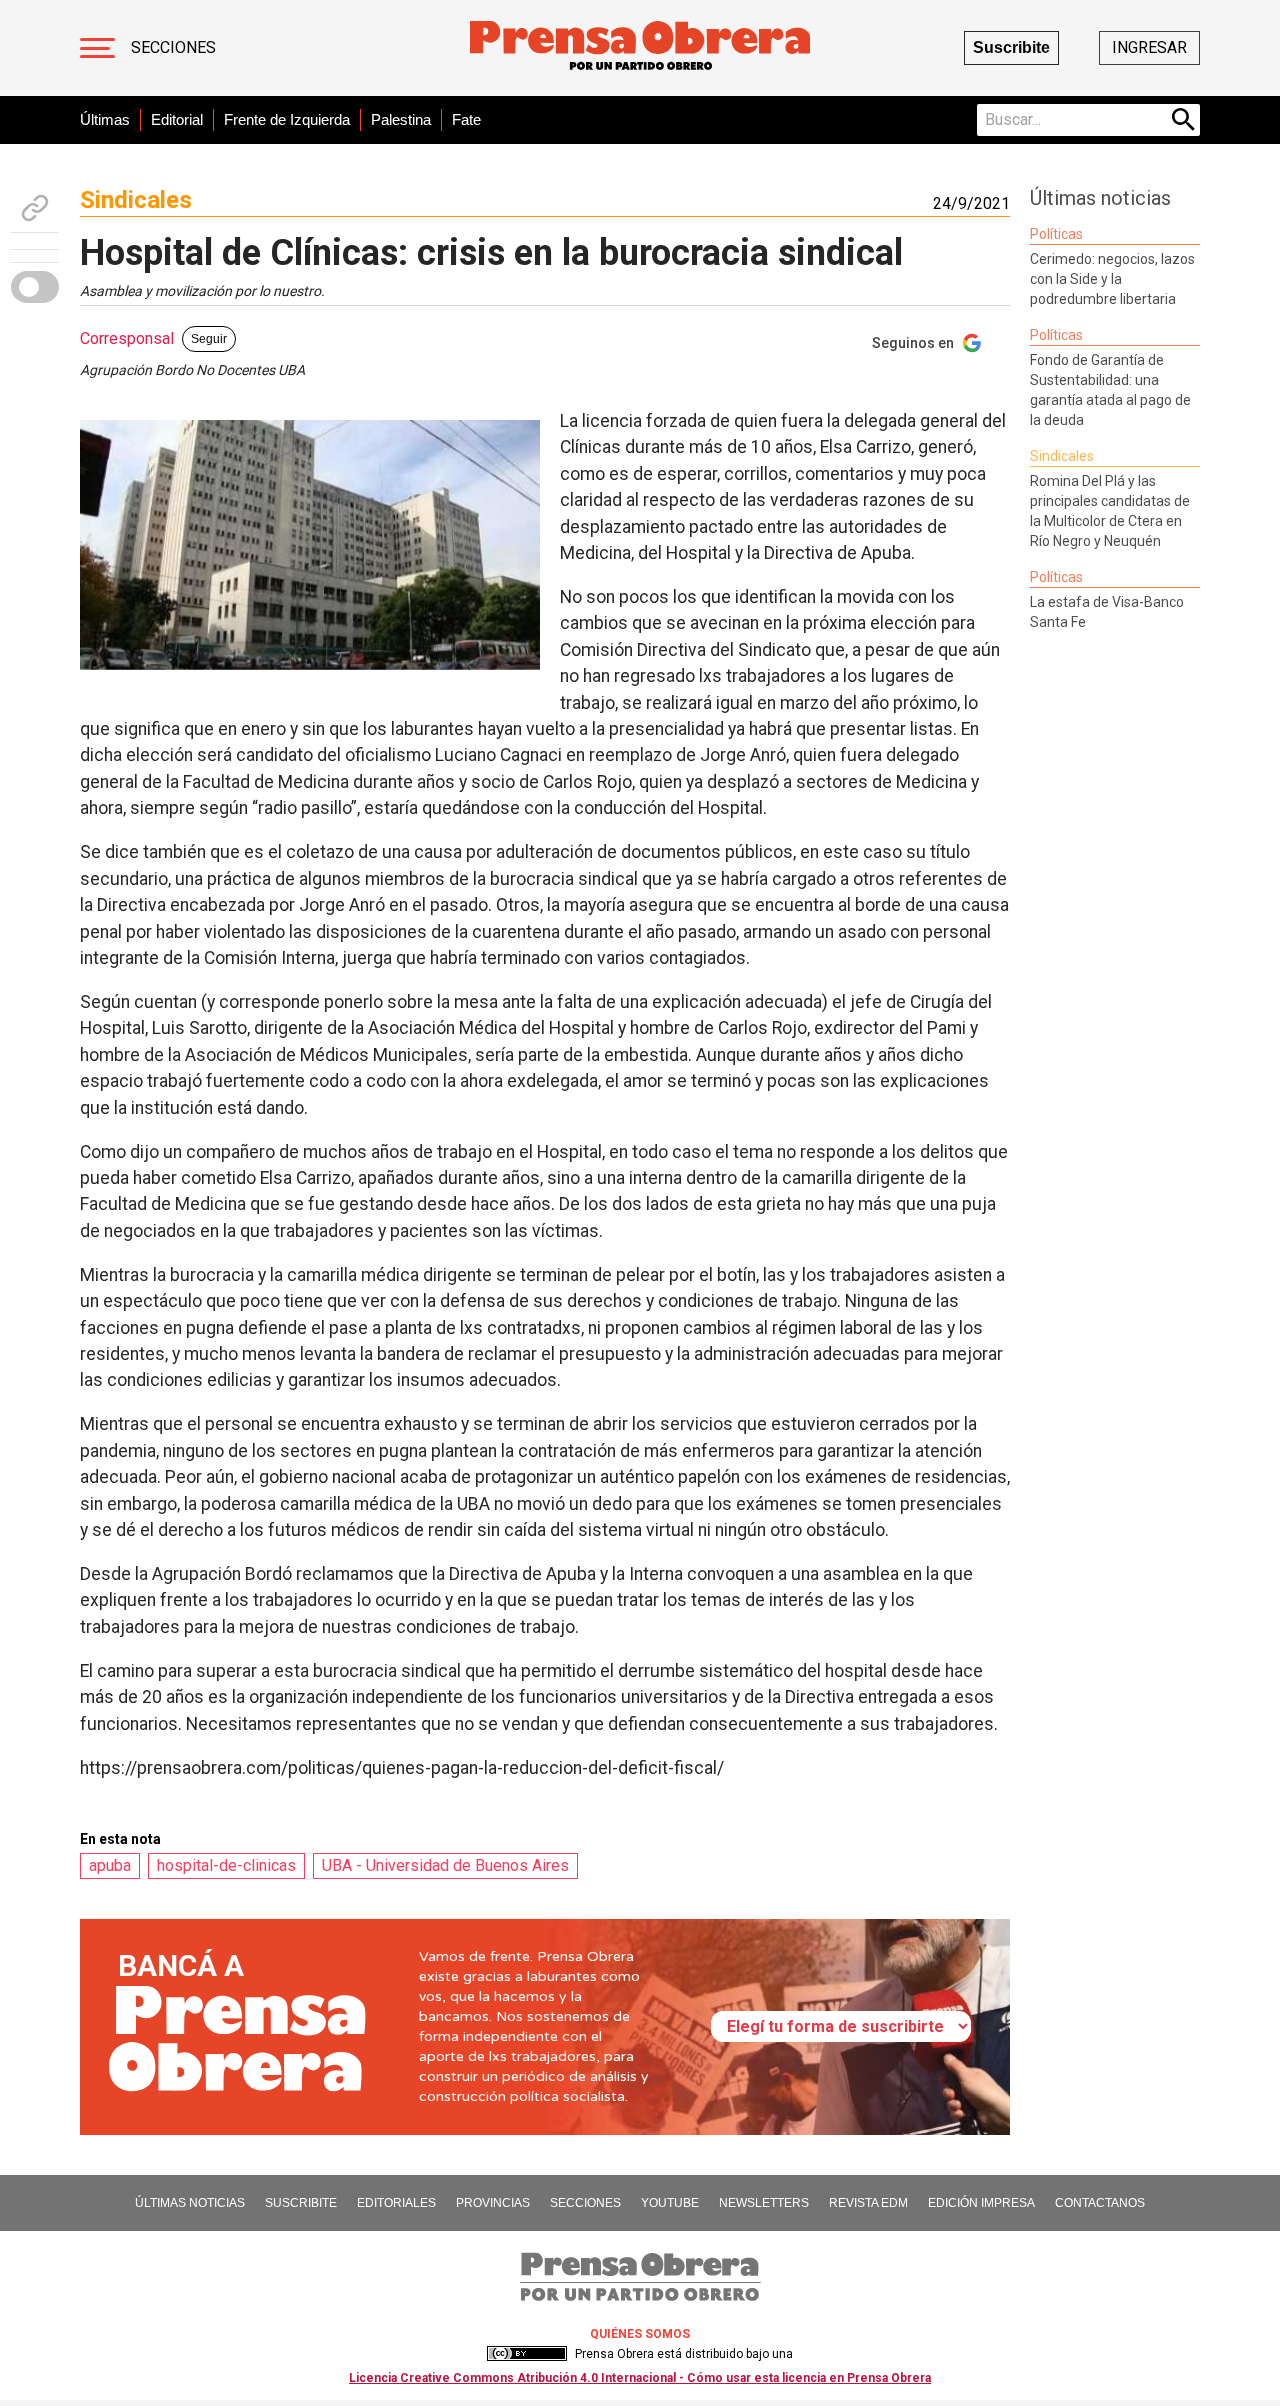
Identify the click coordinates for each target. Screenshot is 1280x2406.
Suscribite (1011, 47)
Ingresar (1149, 47)
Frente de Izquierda (287, 119)
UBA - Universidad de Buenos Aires (445, 1865)
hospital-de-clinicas (226, 1865)
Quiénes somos (640, 2334)
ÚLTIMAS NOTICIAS (190, 2203)
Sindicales (136, 200)
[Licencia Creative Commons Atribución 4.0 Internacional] (527, 2354)
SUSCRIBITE (301, 2203)
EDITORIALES (396, 2203)
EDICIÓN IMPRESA (981, 2203)
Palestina (401, 119)
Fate (466, 119)
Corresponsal (127, 338)
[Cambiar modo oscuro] (35, 287)
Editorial (177, 119)
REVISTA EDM (868, 2203)
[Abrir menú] (97, 48)
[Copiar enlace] (35, 208)
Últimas (105, 119)
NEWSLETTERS (764, 2203)
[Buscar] (1184, 120)
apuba (110, 1865)
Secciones (173, 47)
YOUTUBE (670, 2203)
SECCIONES (585, 2203)
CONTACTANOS (1100, 2203)
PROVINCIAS (493, 2203)
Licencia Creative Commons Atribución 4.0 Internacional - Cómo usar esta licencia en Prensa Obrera (640, 2378)
